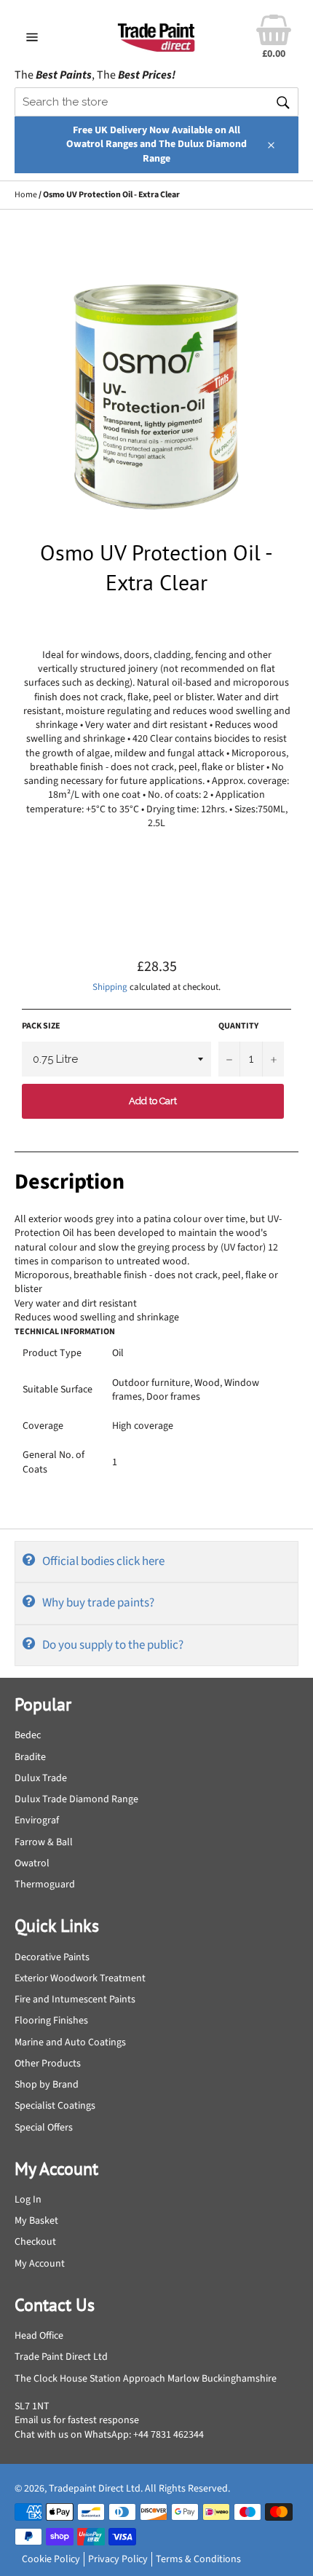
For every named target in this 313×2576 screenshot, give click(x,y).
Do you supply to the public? (113, 1645)
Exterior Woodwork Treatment (80, 1978)
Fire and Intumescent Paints (75, 2000)
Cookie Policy (51, 2559)
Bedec (28, 1735)
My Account (40, 2264)
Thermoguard (45, 1885)
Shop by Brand (47, 2085)
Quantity (238, 1026)
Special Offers (44, 2128)
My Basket (36, 2221)
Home (26, 195)
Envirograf (37, 1820)
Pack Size (41, 1026)
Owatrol (32, 1863)
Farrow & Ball (44, 1842)
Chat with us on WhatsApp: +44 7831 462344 (109, 2435)
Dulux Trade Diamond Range (76, 1799)
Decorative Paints (52, 1957)
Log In (28, 2200)
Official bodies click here (103, 1561)
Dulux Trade (41, 1778)
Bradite (30, 1757)
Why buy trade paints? (98, 1603)
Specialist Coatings (55, 2106)
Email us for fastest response (77, 2420)
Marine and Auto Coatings (70, 2042)
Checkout (35, 2242)
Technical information (65, 1332)
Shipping (110, 987)
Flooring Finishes (51, 2021)
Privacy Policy (118, 2559)
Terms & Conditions (198, 2559)
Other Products (48, 2064)
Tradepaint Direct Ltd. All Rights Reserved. (139, 2489)
